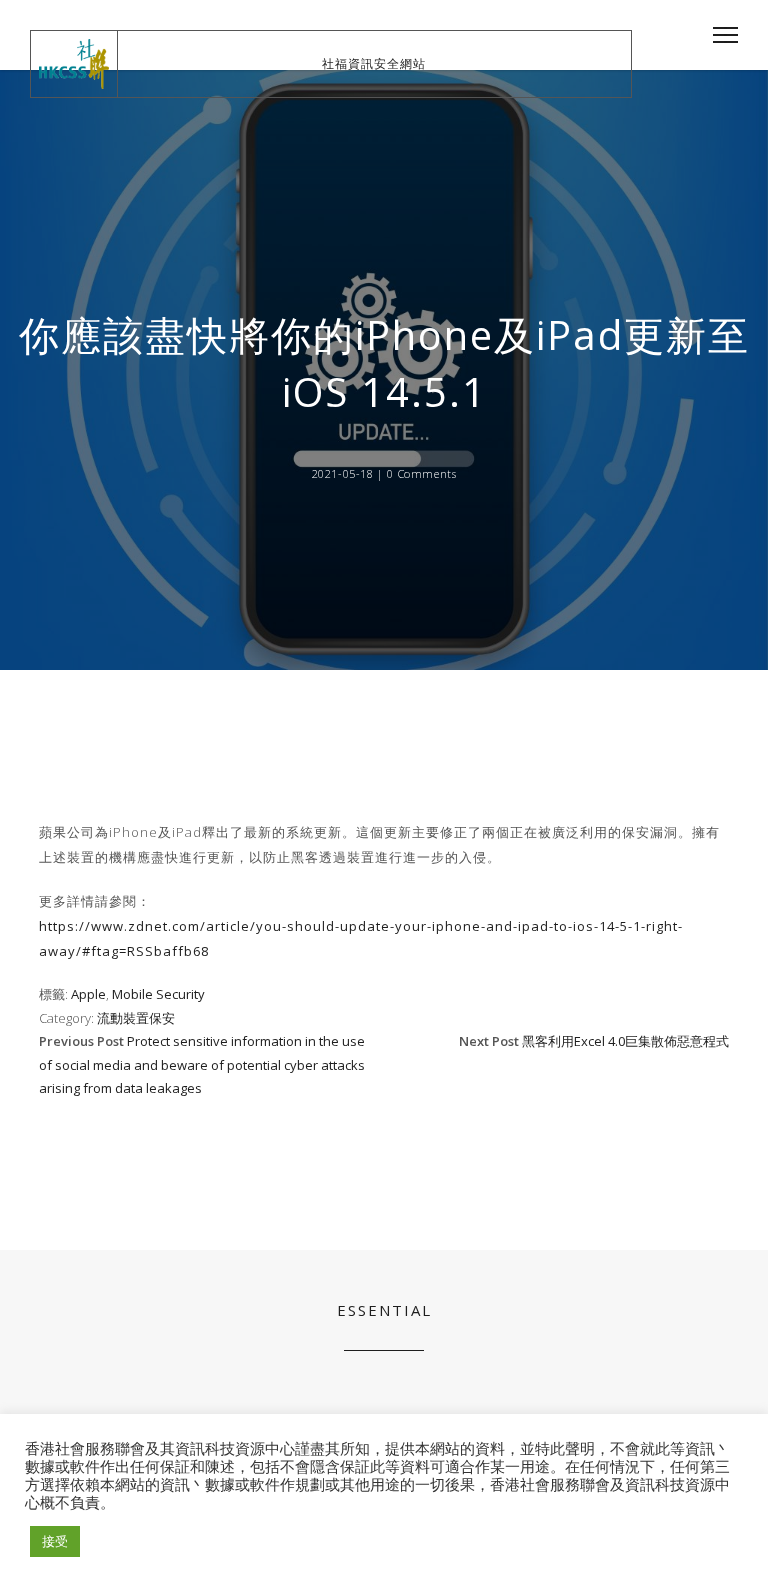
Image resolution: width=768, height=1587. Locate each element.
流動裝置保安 (136, 1018)
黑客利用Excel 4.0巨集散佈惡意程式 (625, 1041)
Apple (88, 994)
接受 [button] (55, 1541)
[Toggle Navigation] (719, 35)
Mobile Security (158, 994)
